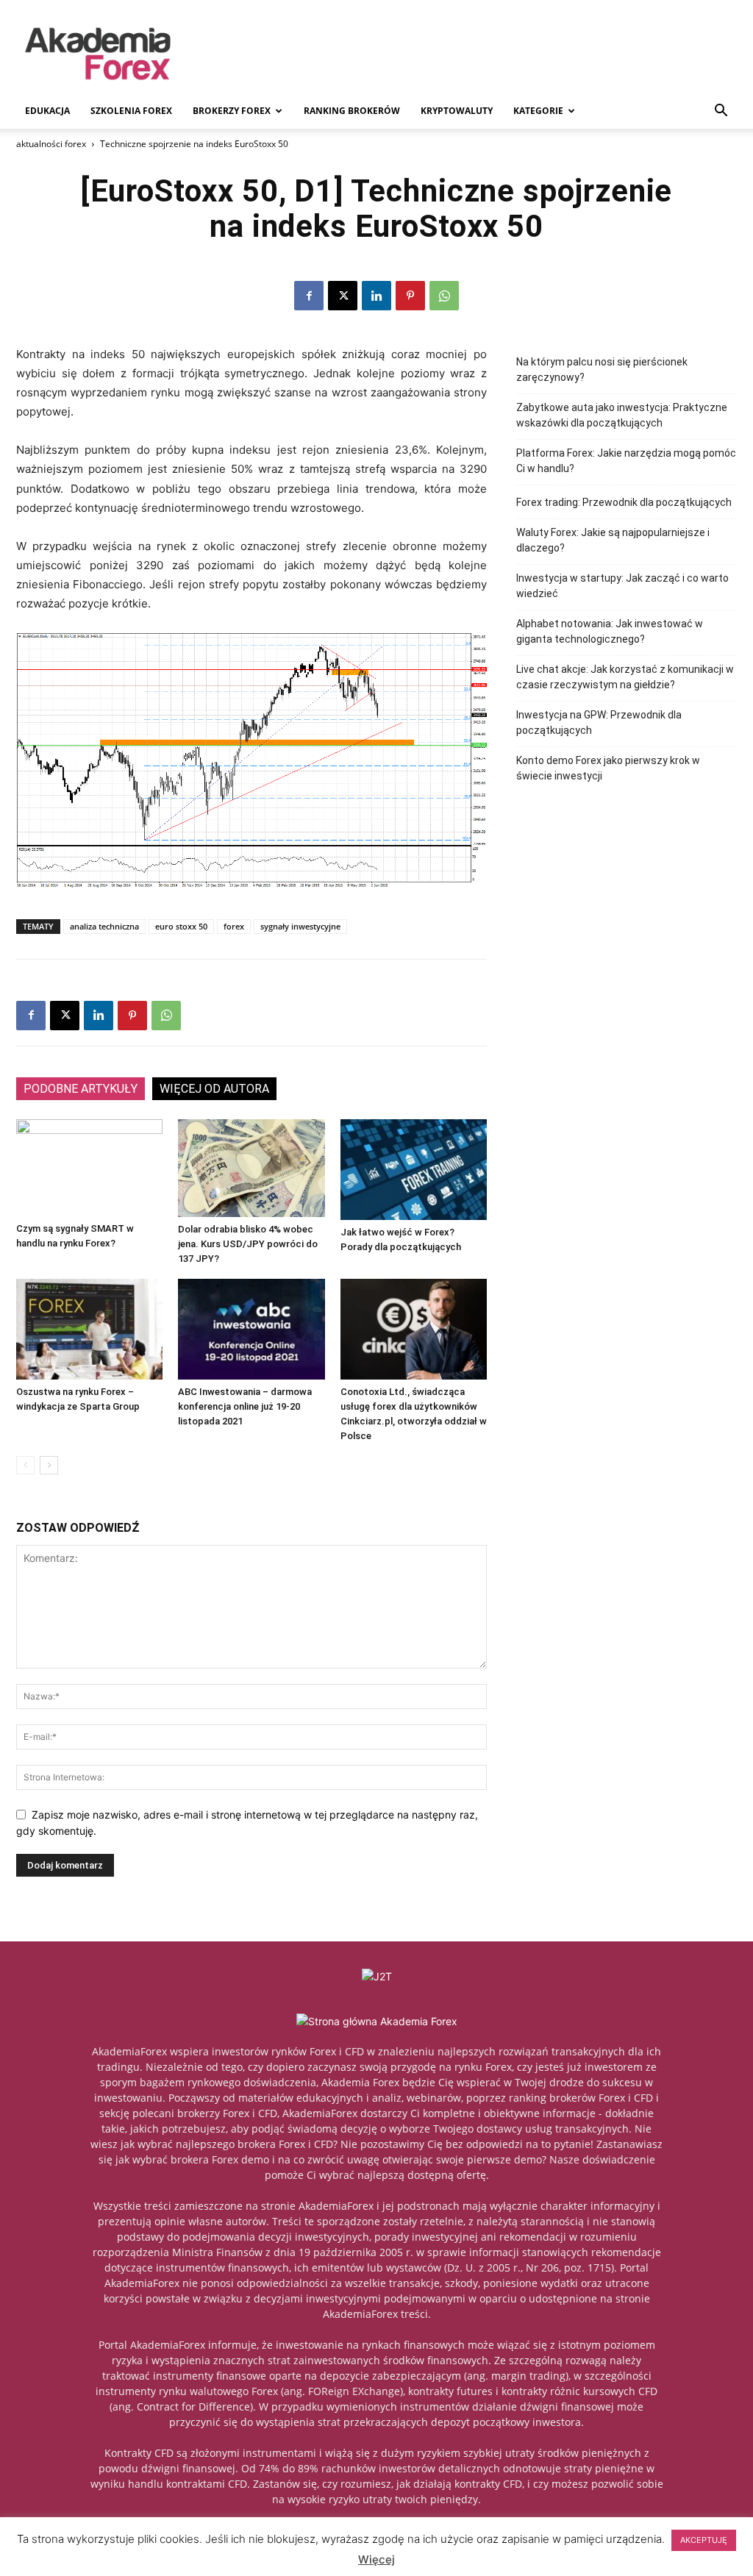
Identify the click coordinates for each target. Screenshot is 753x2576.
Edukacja (47, 111)
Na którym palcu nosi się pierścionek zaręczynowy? (602, 370)
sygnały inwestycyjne (300, 926)
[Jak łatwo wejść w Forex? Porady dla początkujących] (414, 1170)
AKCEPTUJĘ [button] (704, 2540)
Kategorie (538, 111)
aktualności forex (51, 144)
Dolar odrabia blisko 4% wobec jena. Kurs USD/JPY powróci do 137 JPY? (248, 1244)
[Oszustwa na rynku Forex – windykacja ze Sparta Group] (89, 1329)
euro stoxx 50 (181, 926)
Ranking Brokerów (352, 111)
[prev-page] (25, 1465)
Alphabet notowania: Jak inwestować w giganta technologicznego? (610, 631)
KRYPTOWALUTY (457, 111)
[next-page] (49, 1465)
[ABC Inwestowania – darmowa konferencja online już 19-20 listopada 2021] (251, 1329)
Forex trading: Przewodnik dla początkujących (624, 502)
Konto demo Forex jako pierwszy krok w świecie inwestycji (608, 768)
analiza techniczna (104, 926)
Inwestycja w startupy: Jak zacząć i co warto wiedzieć (622, 586)
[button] (721, 112)
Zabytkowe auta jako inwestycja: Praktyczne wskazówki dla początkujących (622, 415)
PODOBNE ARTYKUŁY (81, 1089)
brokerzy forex (232, 111)
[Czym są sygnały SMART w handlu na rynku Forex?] (89, 1168)
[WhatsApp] (444, 296)
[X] (343, 296)
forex (234, 926)
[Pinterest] (410, 296)
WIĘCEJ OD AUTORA (214, 1089)
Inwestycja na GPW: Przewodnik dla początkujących (599, 723)
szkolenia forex (131, 111)
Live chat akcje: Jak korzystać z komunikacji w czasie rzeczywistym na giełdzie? (625, 677)
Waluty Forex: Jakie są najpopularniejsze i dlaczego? (613, 540)
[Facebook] (309, 296)
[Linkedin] (376, 296)
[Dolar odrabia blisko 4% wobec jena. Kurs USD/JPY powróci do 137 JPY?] (251, 1168)
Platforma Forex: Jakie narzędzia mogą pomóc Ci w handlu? (626, 461)
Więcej (376, 2559)
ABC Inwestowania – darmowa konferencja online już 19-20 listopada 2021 (245, 1406)
